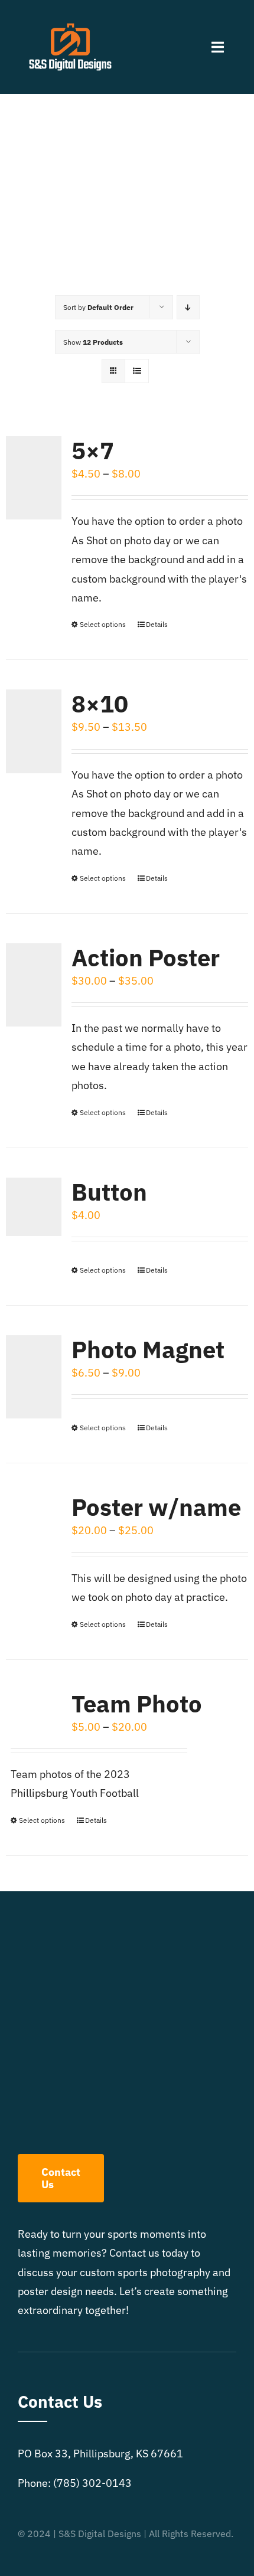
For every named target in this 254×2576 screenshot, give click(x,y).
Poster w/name (156, 1507)
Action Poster (146, 957)
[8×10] (34, 731)
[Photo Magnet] (34, 1377)
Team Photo (137, 1704)
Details (157, 624)
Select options (103, 624)
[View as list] (137, 371)
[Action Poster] (34, 985)
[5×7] (34, 478)
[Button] (34, 1207)
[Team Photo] (34, 1708)
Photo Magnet (148, 1349)
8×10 (100, 704)
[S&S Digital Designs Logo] (70, 17)
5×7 (93, 450)
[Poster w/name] (34, 1534)
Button (109, 1192)
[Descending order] (188, 307)
